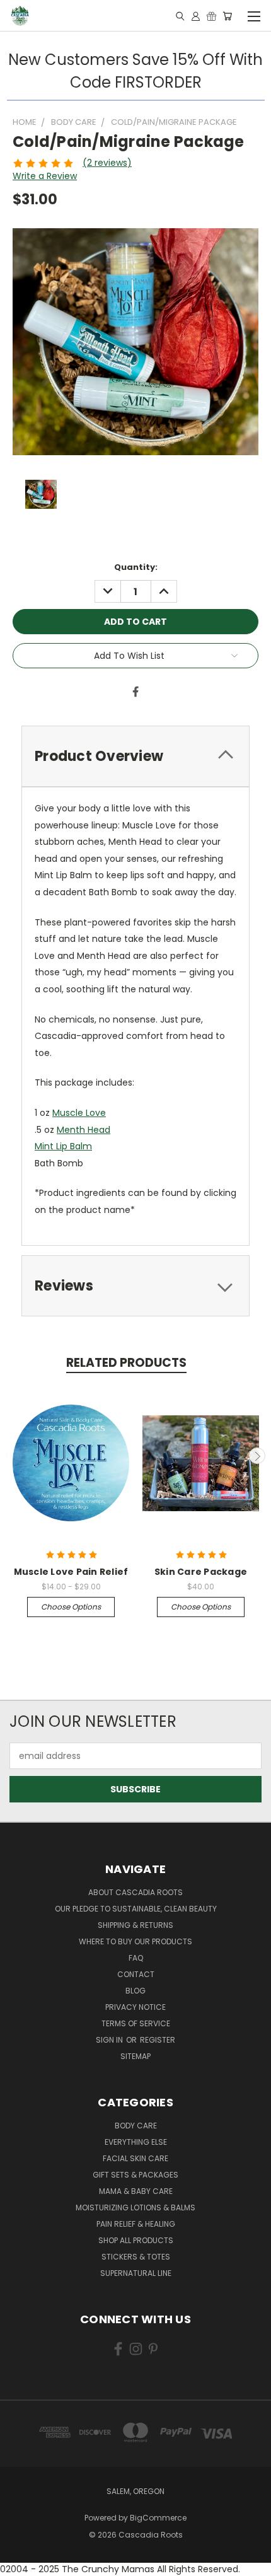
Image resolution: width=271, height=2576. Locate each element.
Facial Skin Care (135, 2158)
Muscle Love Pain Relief (71, 1572)
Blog (135, 1991)
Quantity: (136, 567)
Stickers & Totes (136, 2257)
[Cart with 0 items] (227, 16)
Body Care (136, 2126)
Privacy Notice (135, 2007)
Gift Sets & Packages (135, 2175)
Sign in (110, 2040)
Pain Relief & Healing (136, 2224)
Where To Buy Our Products (135, 1941)
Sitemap (135, 2056)
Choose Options (71, 1607)
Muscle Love (79, 1113)
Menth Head (84, 1130)
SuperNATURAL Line (136, 2273)
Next (257, 1456)
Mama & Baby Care (136, 2191)
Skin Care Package (201, 1572)
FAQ (136, 1958)
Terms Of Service (136, 2023)
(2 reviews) (107, 163)
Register (158, 2040)
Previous (14, 1456)
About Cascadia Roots (135, 1892)
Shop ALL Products (136, 2240)
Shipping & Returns (135, 1925)
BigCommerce (158, 2518)
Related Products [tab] (126, 1363)
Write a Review (45, 176)
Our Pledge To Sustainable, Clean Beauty (136, 1909)
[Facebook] (135, 692)
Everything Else (136, 2142)
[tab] (135, 756)
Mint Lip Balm (63, 1146)
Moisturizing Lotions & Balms (135, 2208)
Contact (136, 1974)
